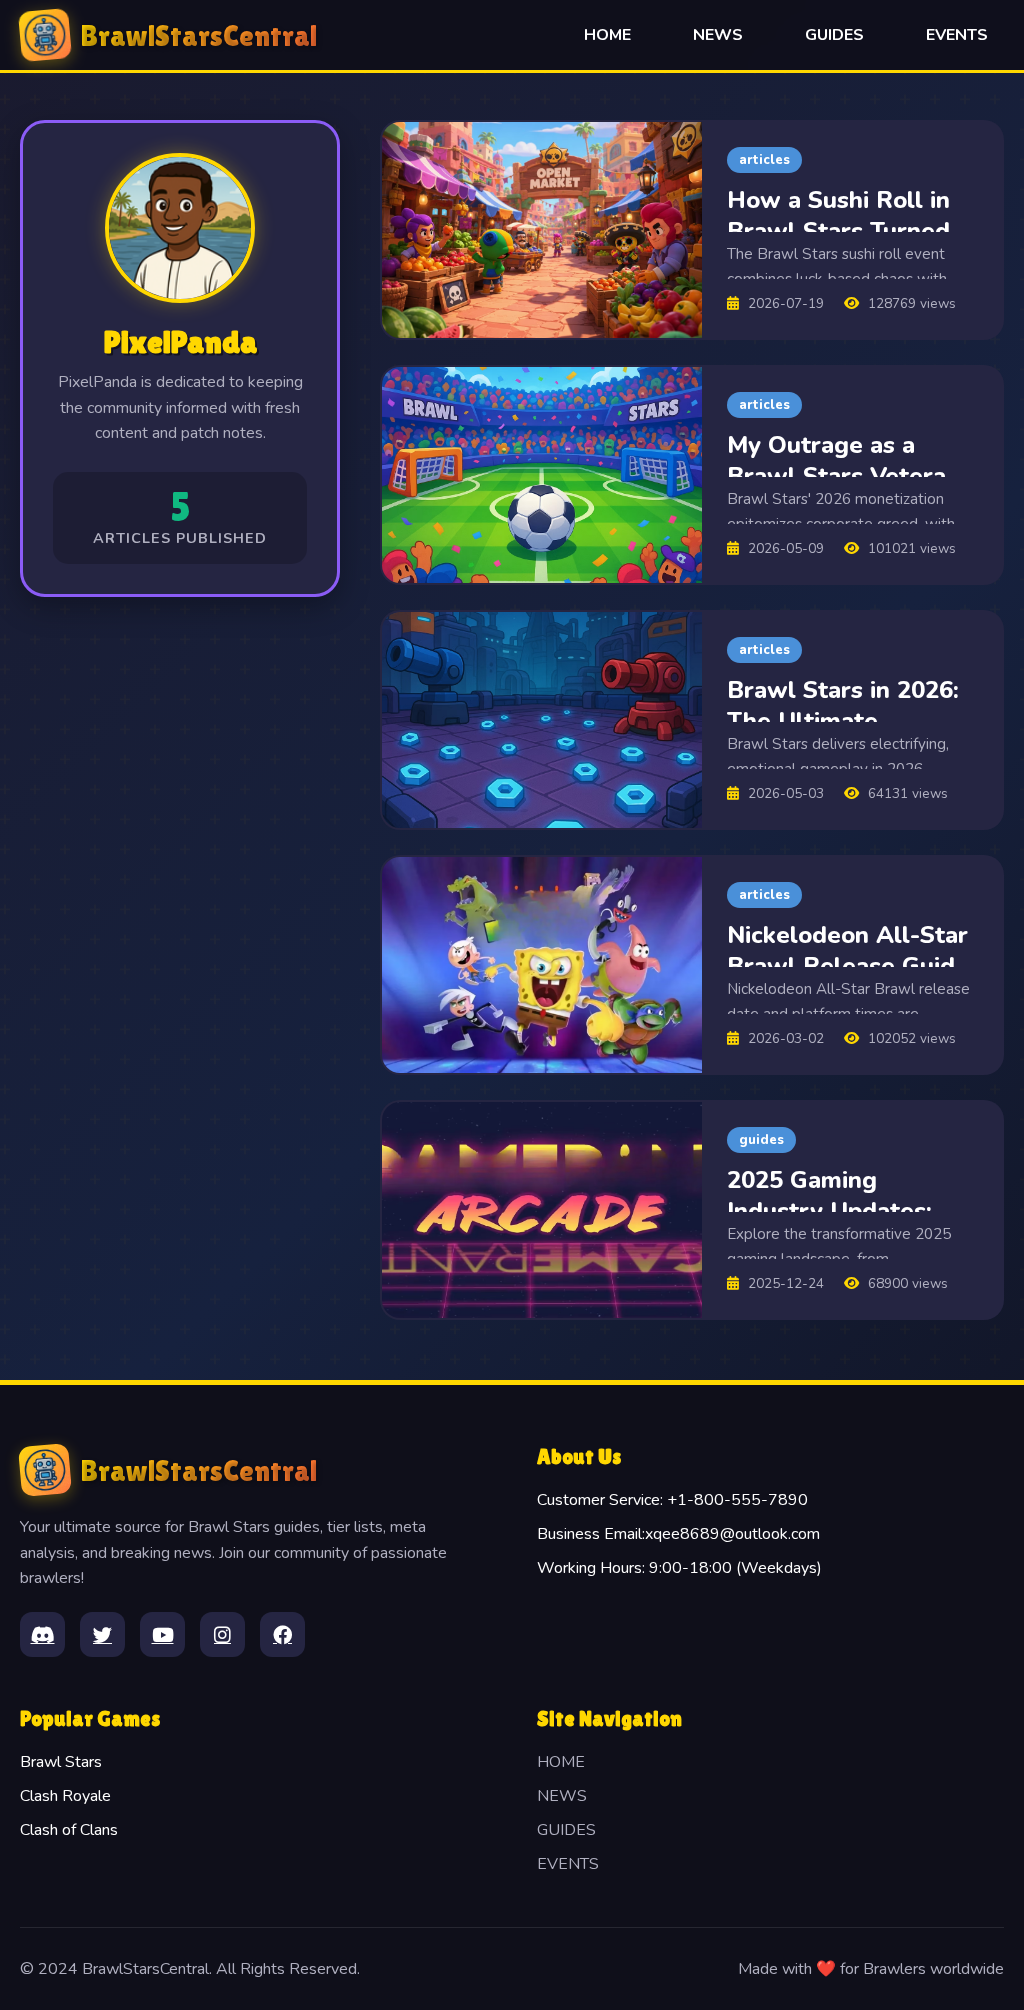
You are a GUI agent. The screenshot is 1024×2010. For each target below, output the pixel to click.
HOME (607, 35)
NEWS (718, 35)
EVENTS (957, 35)
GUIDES (834, 35)
